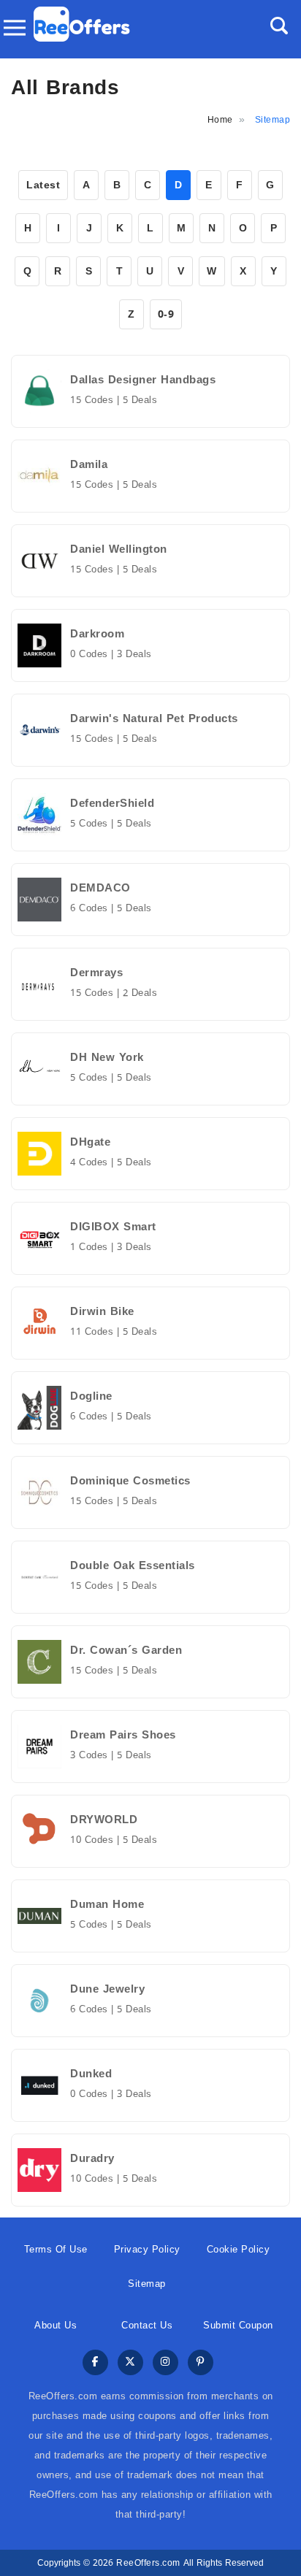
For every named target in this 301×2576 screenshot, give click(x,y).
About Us (56, 2325)
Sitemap (147, 2284)
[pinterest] (201, 2363)
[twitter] (130, 2363)
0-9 (166, 314)
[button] (279, 26)
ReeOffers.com (148, 2563)
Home (220, 120)
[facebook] (95, 2363)
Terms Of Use (56, 2249)
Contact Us (147, 2325)
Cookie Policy (239, 2249)
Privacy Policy (147, 2249)
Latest (43, 185)
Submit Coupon (238, 2325)
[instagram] (165, 2363)
